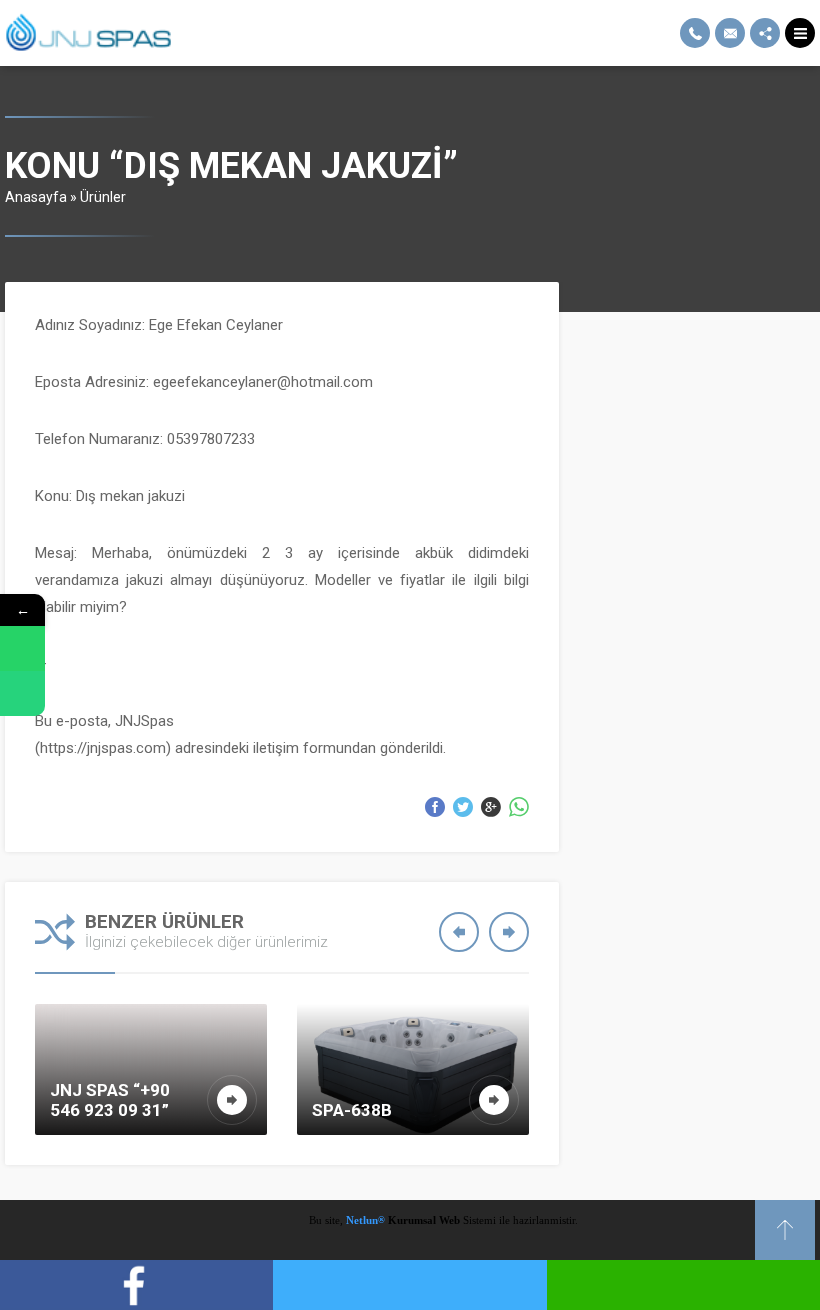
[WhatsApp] (22, 648)
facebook (136, 1285)
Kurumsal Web (422, 1220)
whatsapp (683, 1285)
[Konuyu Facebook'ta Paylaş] (435, 807)
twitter (409, 1285)
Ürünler (103, 197)
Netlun (365, 1220)
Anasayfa (36, 197)
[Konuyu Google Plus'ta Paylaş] (491, 807)
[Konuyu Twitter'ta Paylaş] (463, 807)
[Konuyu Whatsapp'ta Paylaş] (519, 807)
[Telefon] (22, 693)
